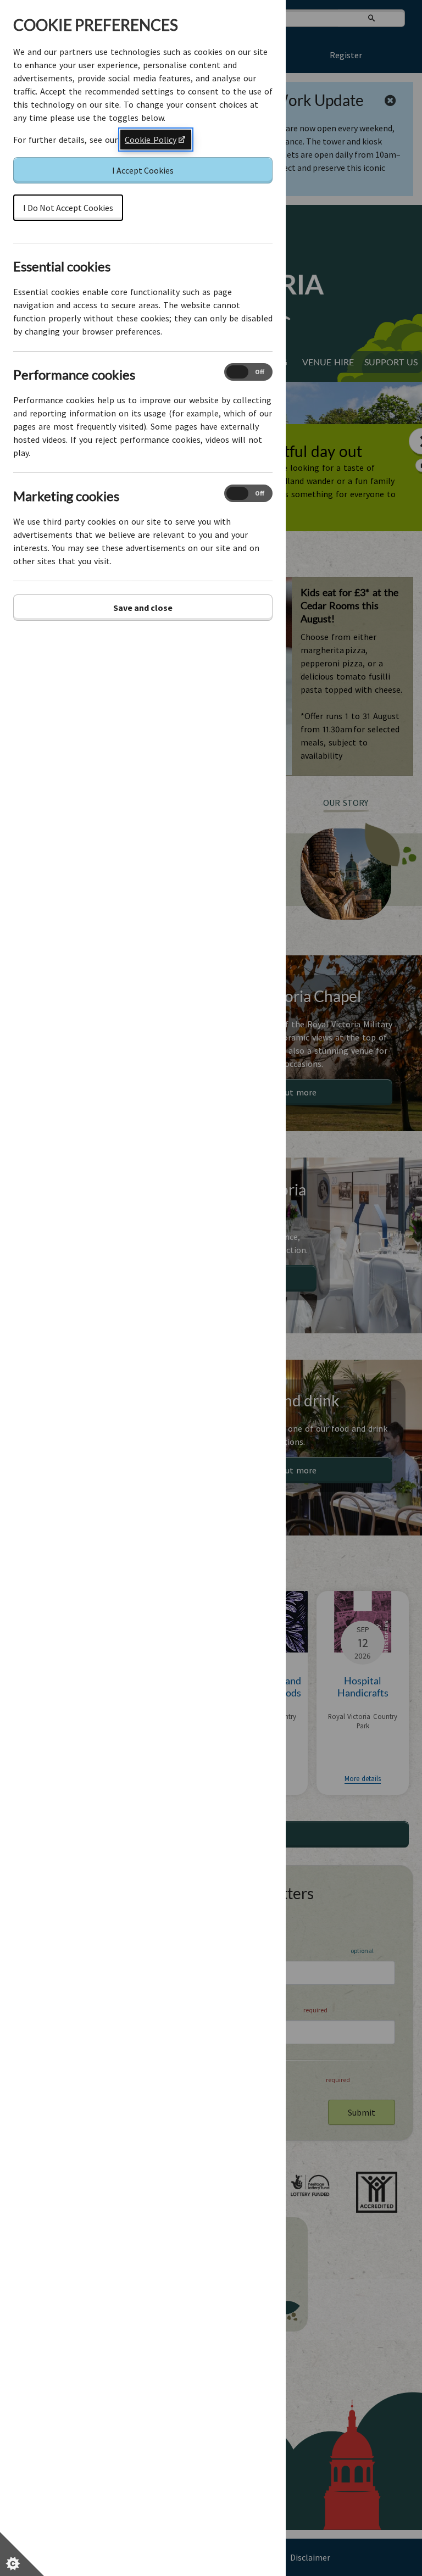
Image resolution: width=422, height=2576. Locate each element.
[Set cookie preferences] (22, 2554)
